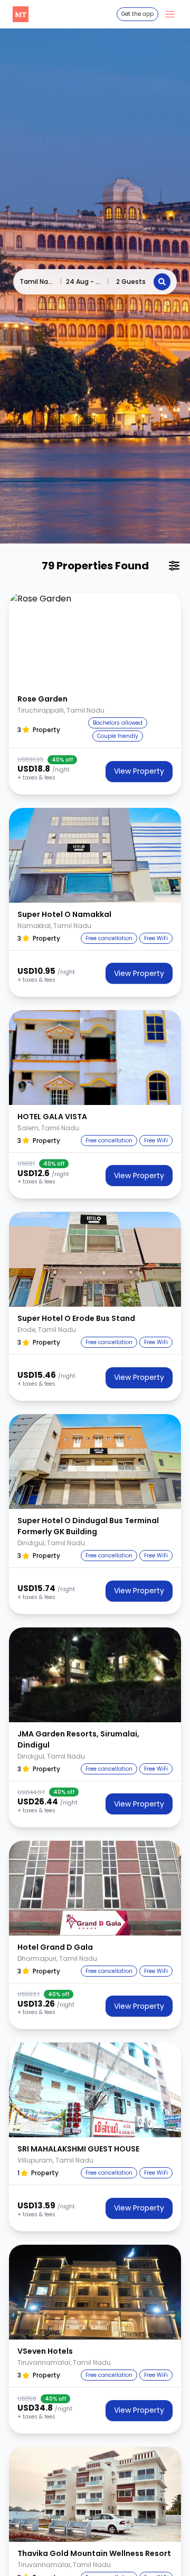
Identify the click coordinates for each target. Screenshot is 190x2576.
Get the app (137, 14)
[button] (95, 640)
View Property (139, 771)
